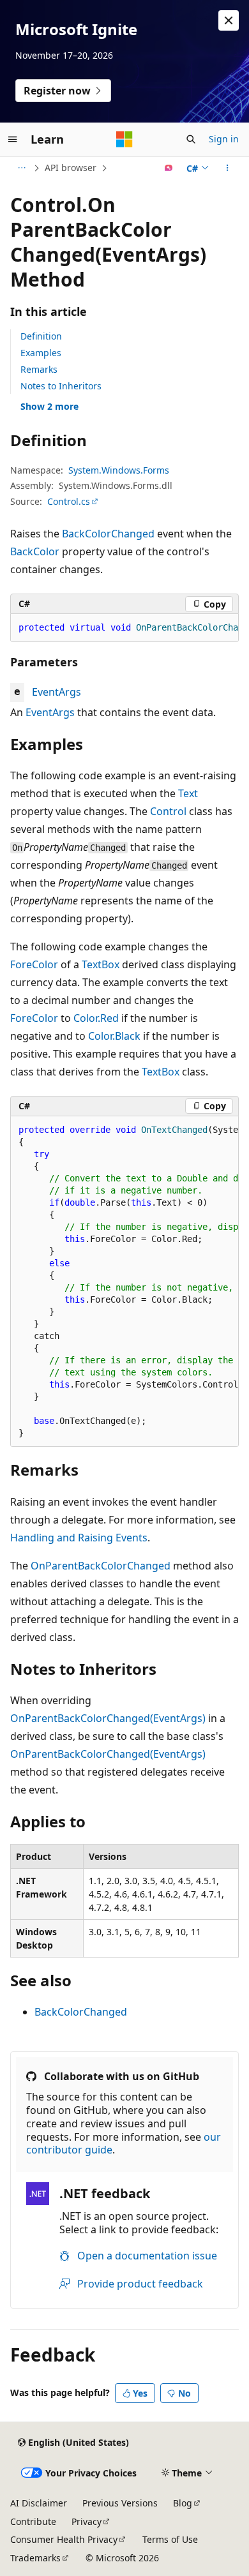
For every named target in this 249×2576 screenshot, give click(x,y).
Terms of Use (170, 2539)
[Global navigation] (13, 139)
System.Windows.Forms (119, 470)
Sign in (224, 139)
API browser (71, 168)
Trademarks (35, 2558)
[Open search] (191, 139)
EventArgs (57, 692)
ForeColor (34, 964)
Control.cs (69, 501)
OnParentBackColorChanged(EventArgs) (108, 1718)
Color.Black (114, 1036)
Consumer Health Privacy (64, 2539)
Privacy (87, 2521)
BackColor (35, 551)
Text (188, 793)
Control (168, 811)
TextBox (101, 964)
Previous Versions (120, 2503)
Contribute (33, 2521)
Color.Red (96, 1018)
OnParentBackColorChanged (101, 1566)
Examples (41, 353)
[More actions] (228, 168)
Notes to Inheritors (61, 386)
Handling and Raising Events (79, 1538)
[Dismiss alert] (229, 20)
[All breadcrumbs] (21, 168)
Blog (183, 2503)
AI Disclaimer (39, 2503)
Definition (41, 336)
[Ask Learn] (169, 168)
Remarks (39, 369)
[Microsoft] (124, 139)
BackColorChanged (108, 534)
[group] (124, 628)
